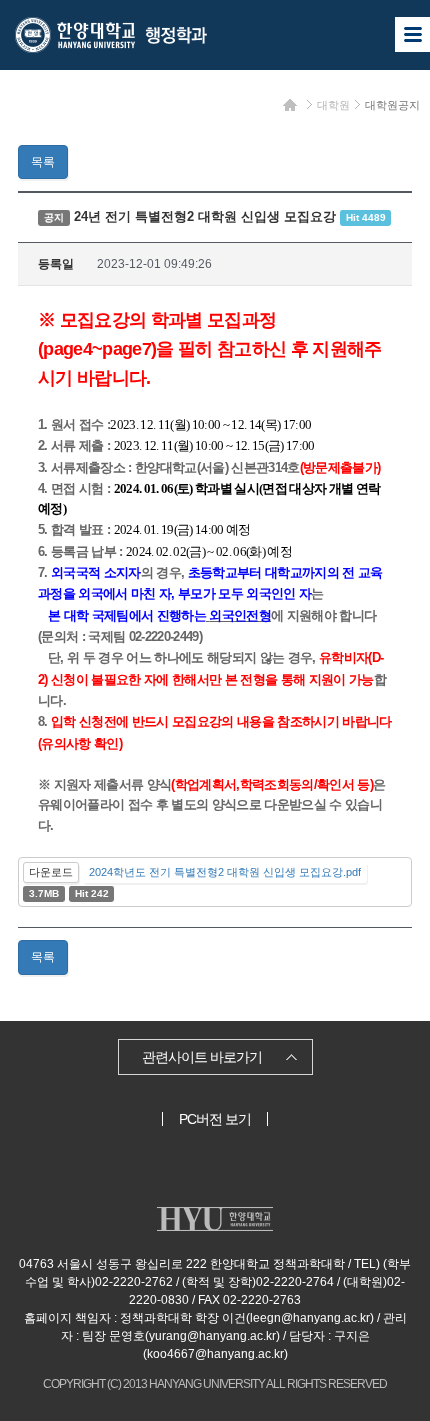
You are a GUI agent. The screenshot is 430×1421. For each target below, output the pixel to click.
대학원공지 (392, 105)
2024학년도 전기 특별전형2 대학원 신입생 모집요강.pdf (225, 872)
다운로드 (51, 872)
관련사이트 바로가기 (202, 1057)
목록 (43, 162)
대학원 (333, 105)
